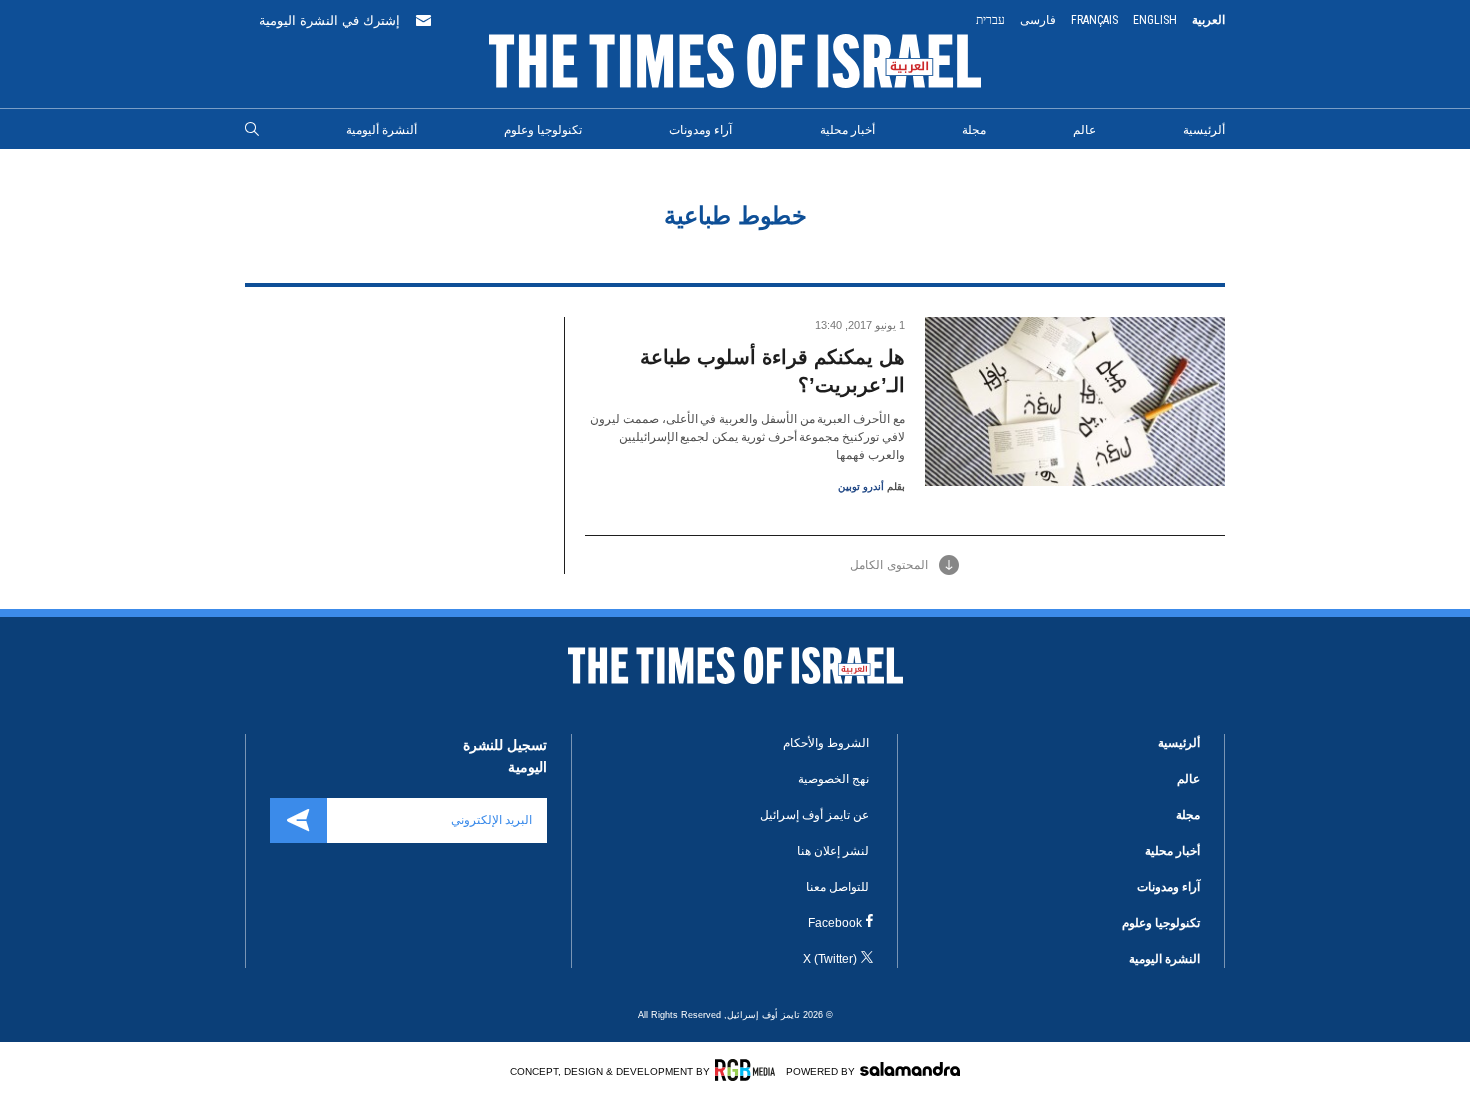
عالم (1084, 130)
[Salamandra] (910, 1069)
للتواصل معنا (837, 887)
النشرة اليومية (1164, 959)
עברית (990, 20)
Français (1094, 20)
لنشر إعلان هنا (833, 851)
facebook (835, 923)
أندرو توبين (861, 486)
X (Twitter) (830, 959)
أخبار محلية (847, 130)
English (1155, 20)
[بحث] (252, 130)
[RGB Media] (748, 1070)
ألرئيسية (1204, 130)
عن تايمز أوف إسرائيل (814, 815)
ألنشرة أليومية (381, 130)
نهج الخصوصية (833, 779)
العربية (1208, 20)
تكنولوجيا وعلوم (543, 130)
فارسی (1038, 20)
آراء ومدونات (700, 130)
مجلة (974, 130)
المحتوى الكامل (889, 565)
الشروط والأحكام (826, 743)
